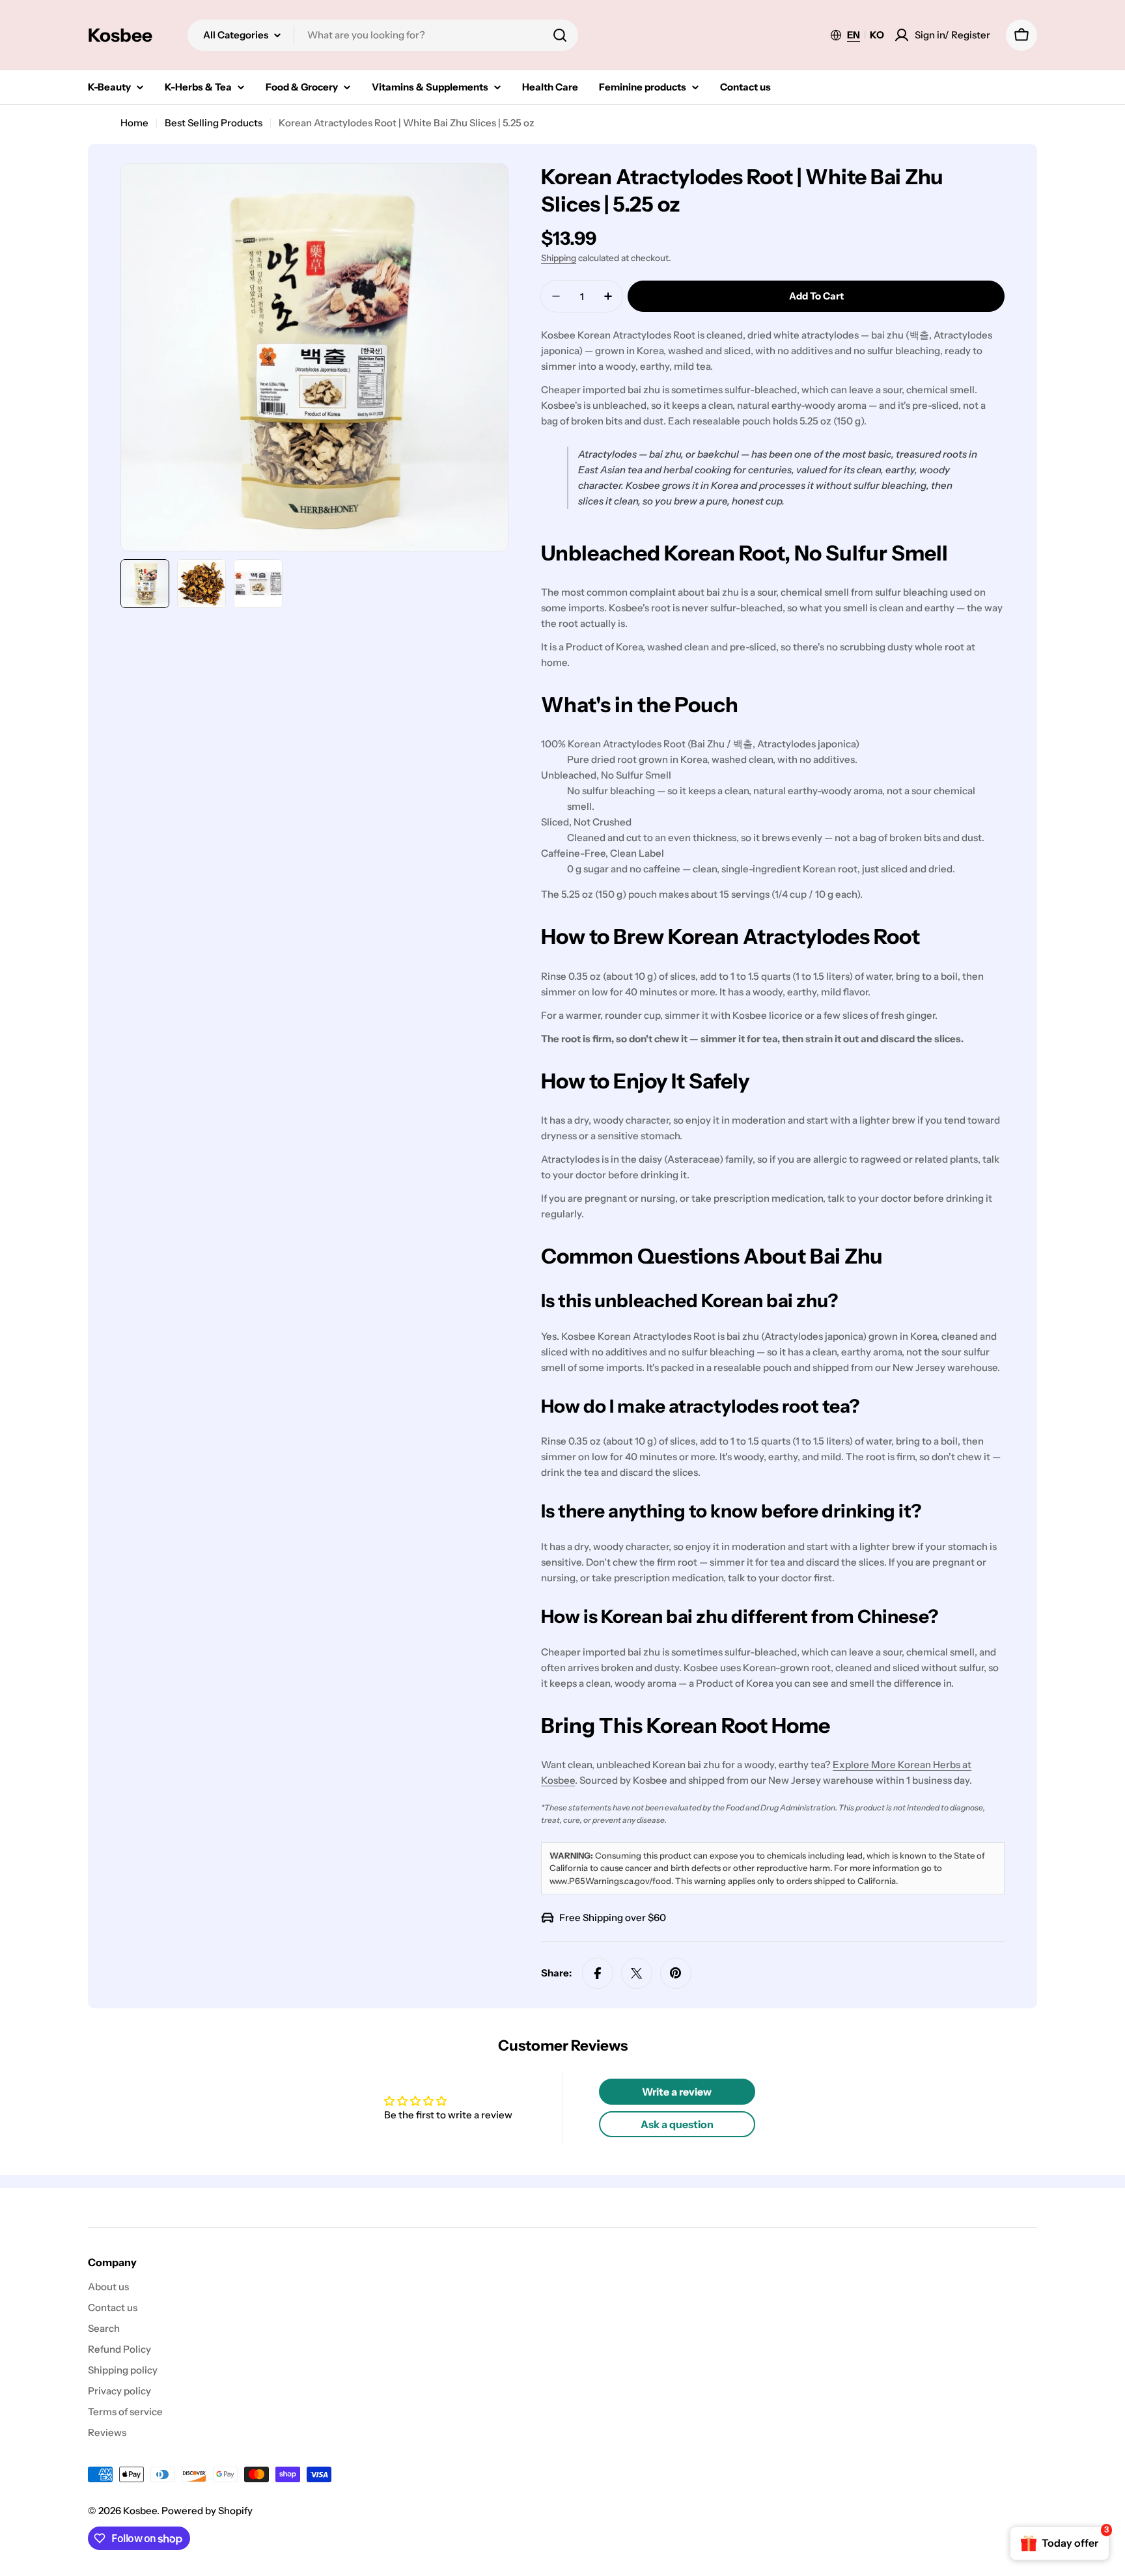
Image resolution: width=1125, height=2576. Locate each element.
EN (854, 35)
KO (877, 35)
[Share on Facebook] (598, 1973)
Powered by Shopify (207, 2511)
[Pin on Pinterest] (676, 1973)
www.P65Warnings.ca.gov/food (610, 1881)
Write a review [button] (677, 2092)
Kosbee (120, 35)
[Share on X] (637, 1973)
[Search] (560, 35)
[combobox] (383, 35)
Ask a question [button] (677, 2124)
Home (134, 123)
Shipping (559, 258)
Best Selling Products (214, 123)
